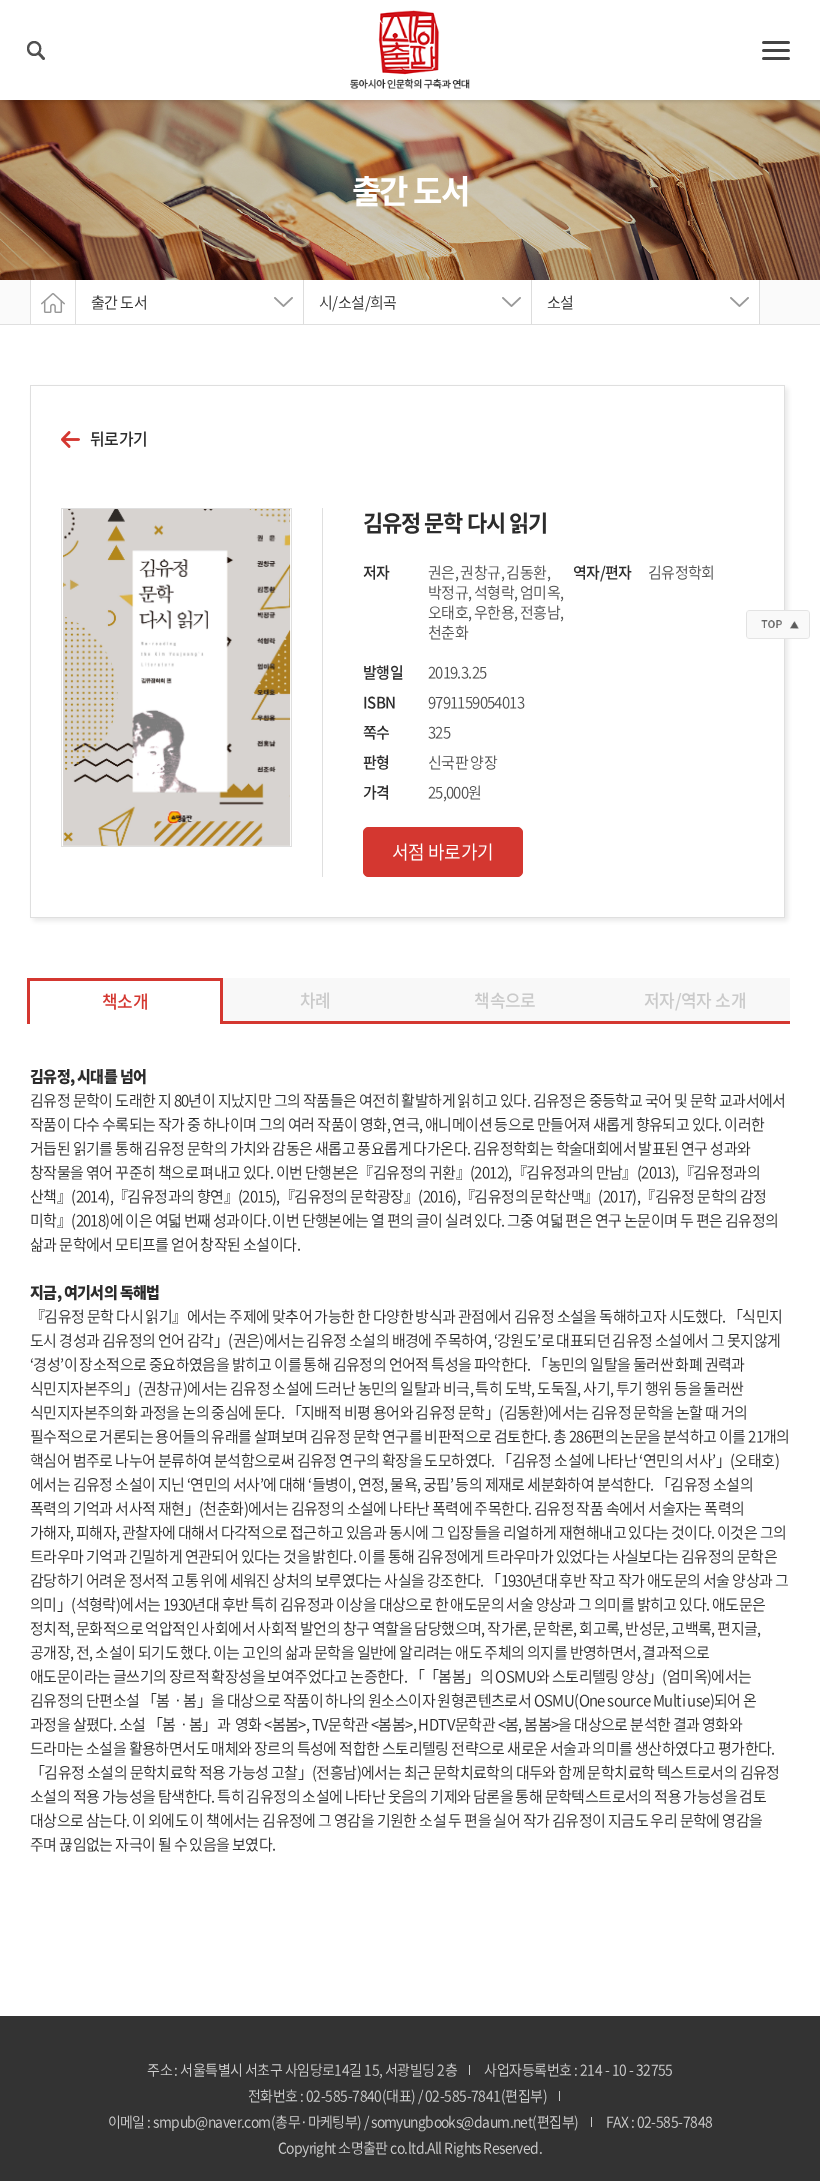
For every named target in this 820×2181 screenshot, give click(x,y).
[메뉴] (776, 50)
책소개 (125, 1000)
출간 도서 (119, 302)
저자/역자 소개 (695, 999)
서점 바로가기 (443, 851)
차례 (315, 999)
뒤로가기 (119, 438)
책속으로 (505, 999)
